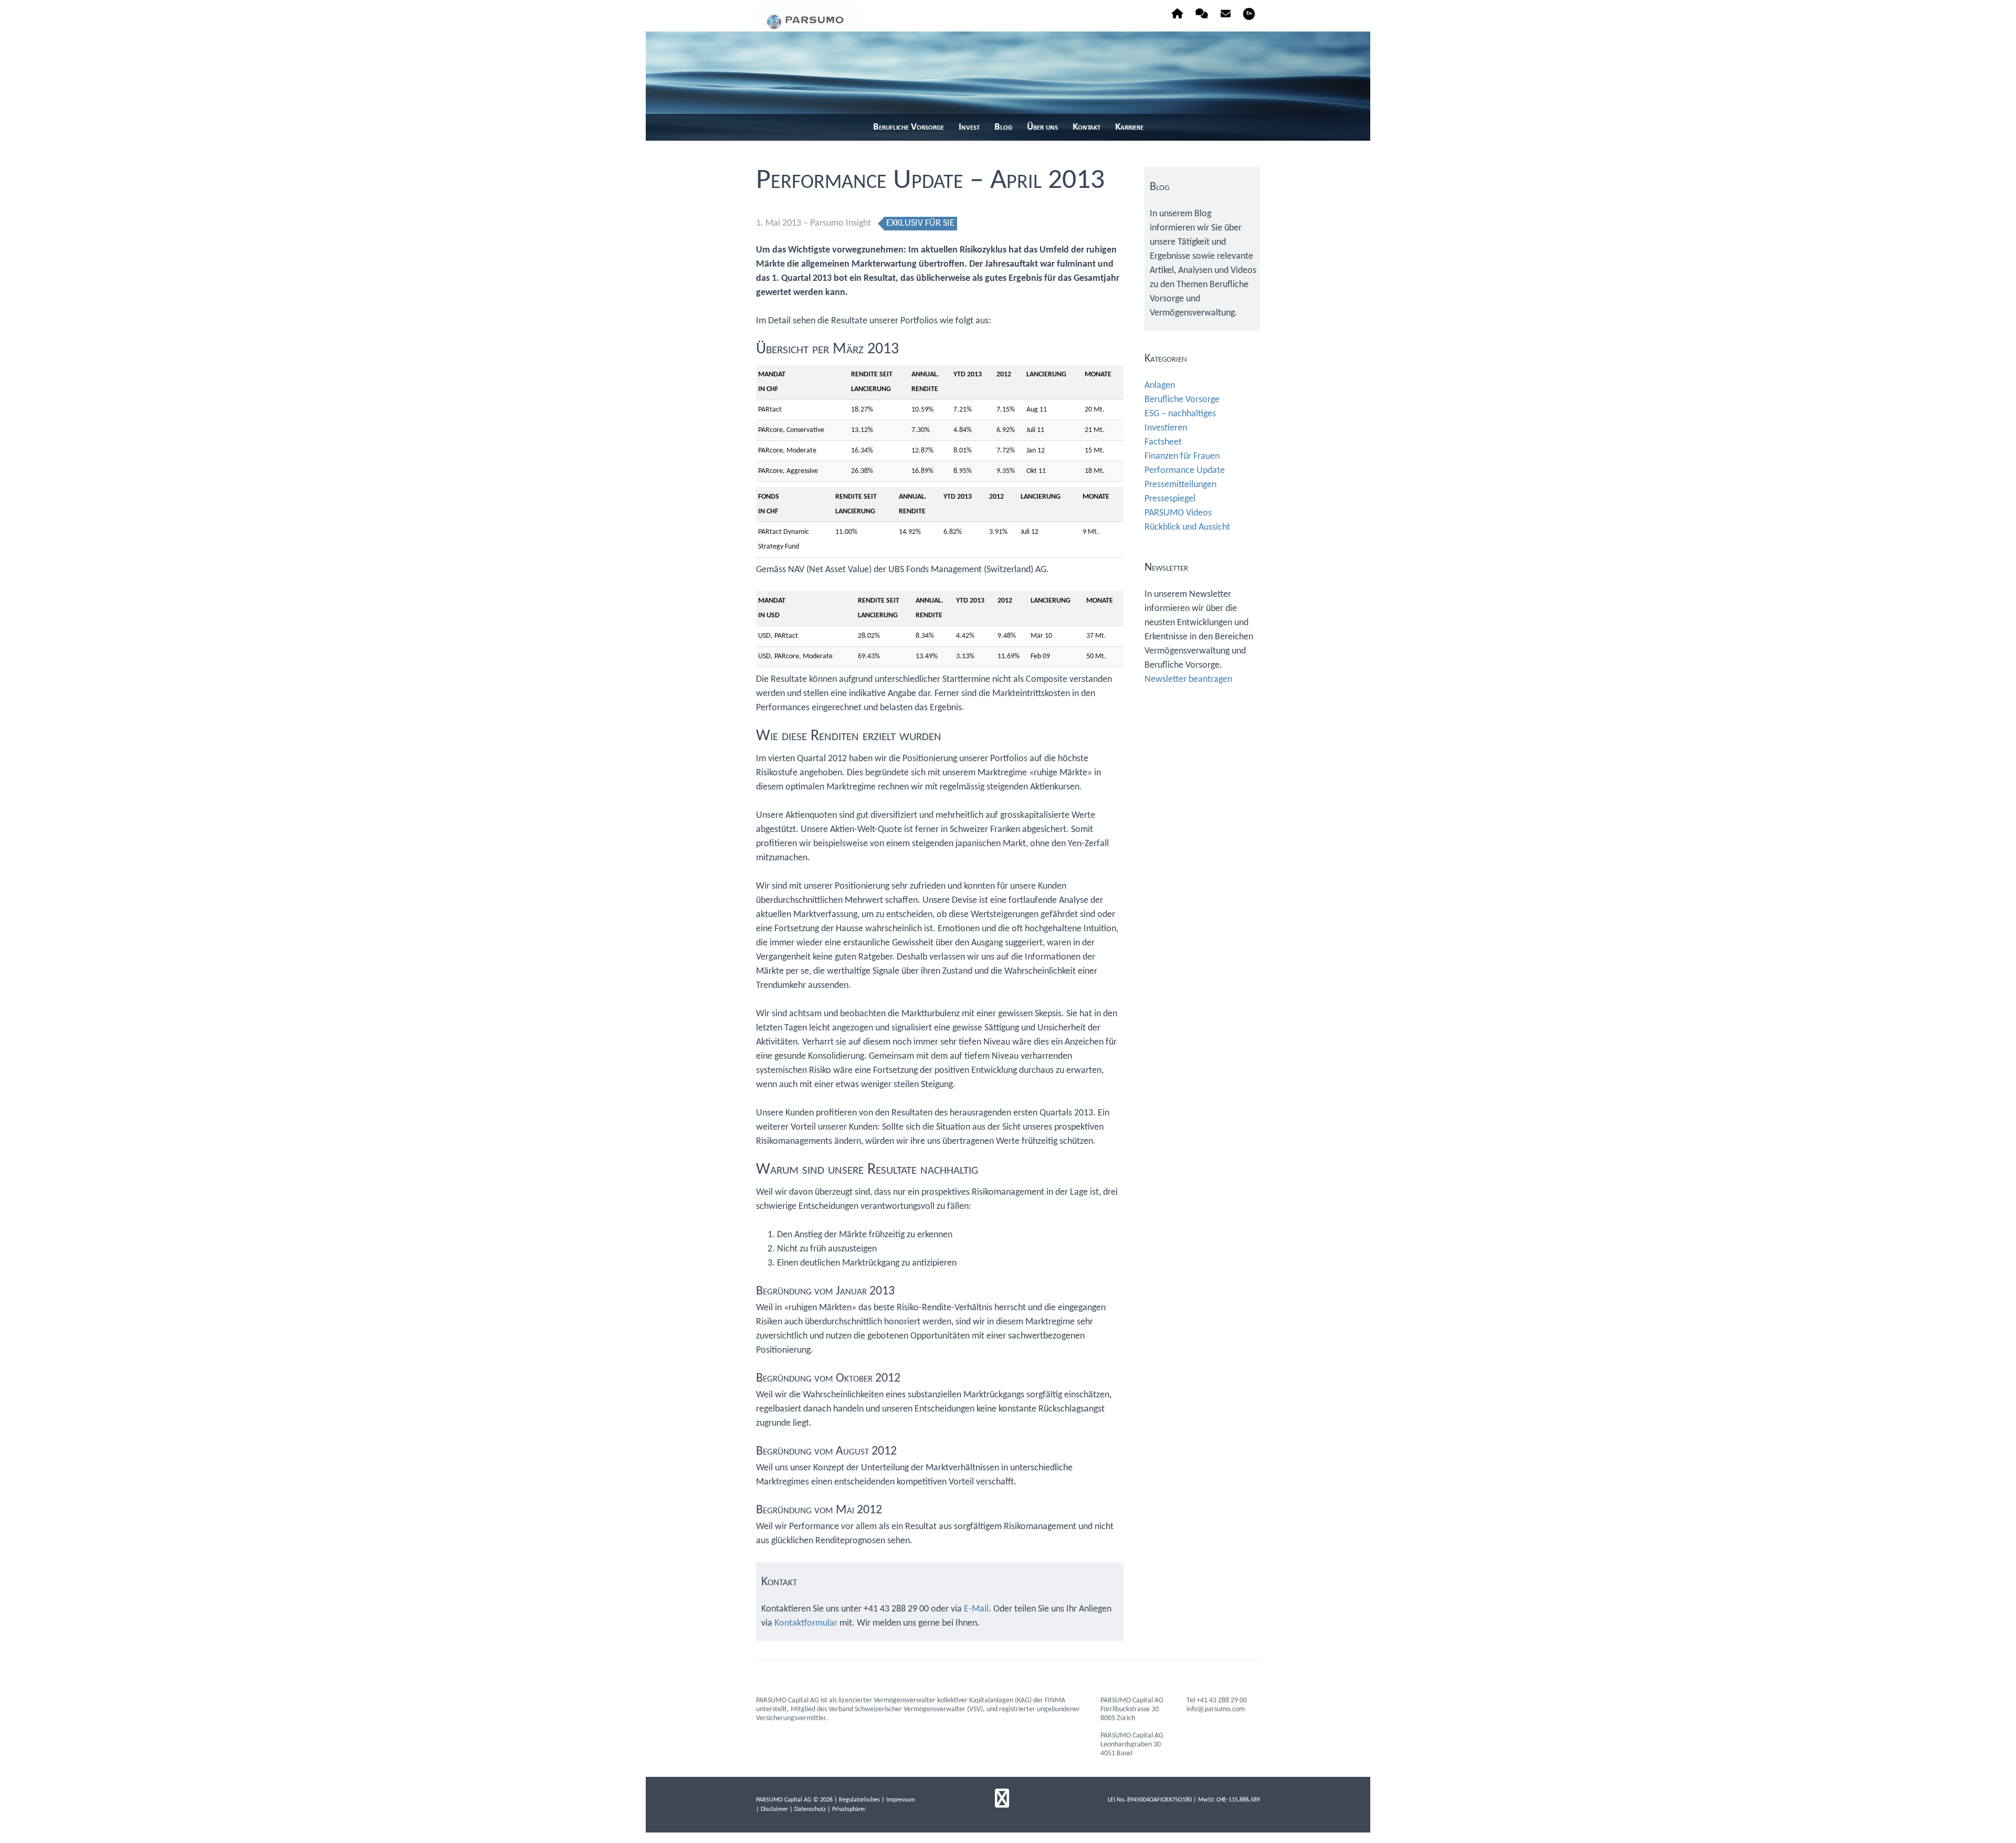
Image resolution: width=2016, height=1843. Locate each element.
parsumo (808, 18)
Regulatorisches (859, 1800)
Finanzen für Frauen (1182, 456)
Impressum (901, 1800)
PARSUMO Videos (1178, 513)
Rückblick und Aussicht (1187, 527)
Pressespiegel (1170, 499)
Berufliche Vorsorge (1182, 400)
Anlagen (1160, 386)
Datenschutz (810, 1809)
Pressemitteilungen (1180, 485)
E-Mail (976, 1609)
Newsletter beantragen (1188, 680)
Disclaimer (774, 1809)
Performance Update (1185, 471)
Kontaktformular (806, 1623)
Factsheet (1163, 442)
